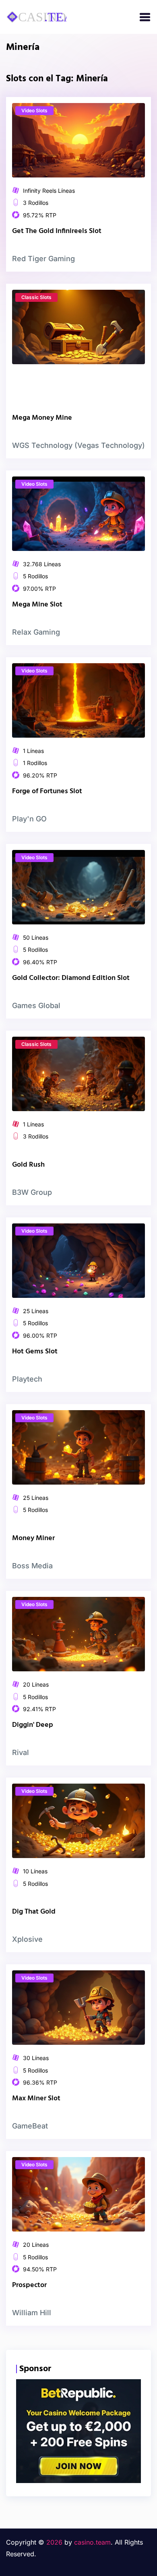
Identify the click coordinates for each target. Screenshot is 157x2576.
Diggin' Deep (33, 1725)
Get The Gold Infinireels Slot (57, 231)
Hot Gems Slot (35, 1352)
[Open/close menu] (145, 17)
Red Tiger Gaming (43, 259)
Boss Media (32, 1566)
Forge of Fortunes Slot (47, 791)
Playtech (27, 1379)
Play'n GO (29, 819)
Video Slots (34, 110)
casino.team (92, 2542)
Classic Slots (36, 297)
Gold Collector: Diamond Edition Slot (71, 978)
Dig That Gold (34, 1912)
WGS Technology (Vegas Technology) (78, 445)
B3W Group (32, 1192)
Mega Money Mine (42, 418)
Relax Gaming (36, 632)
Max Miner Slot (36, 2099)
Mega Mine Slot (37, 605)
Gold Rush (28, 1165)
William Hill (32, 2313)
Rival (21, 1752)
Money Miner (33, 1538)
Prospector (29, 2285)
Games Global (36, 1005)
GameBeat (30, 2126)
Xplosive (27, 1939)
